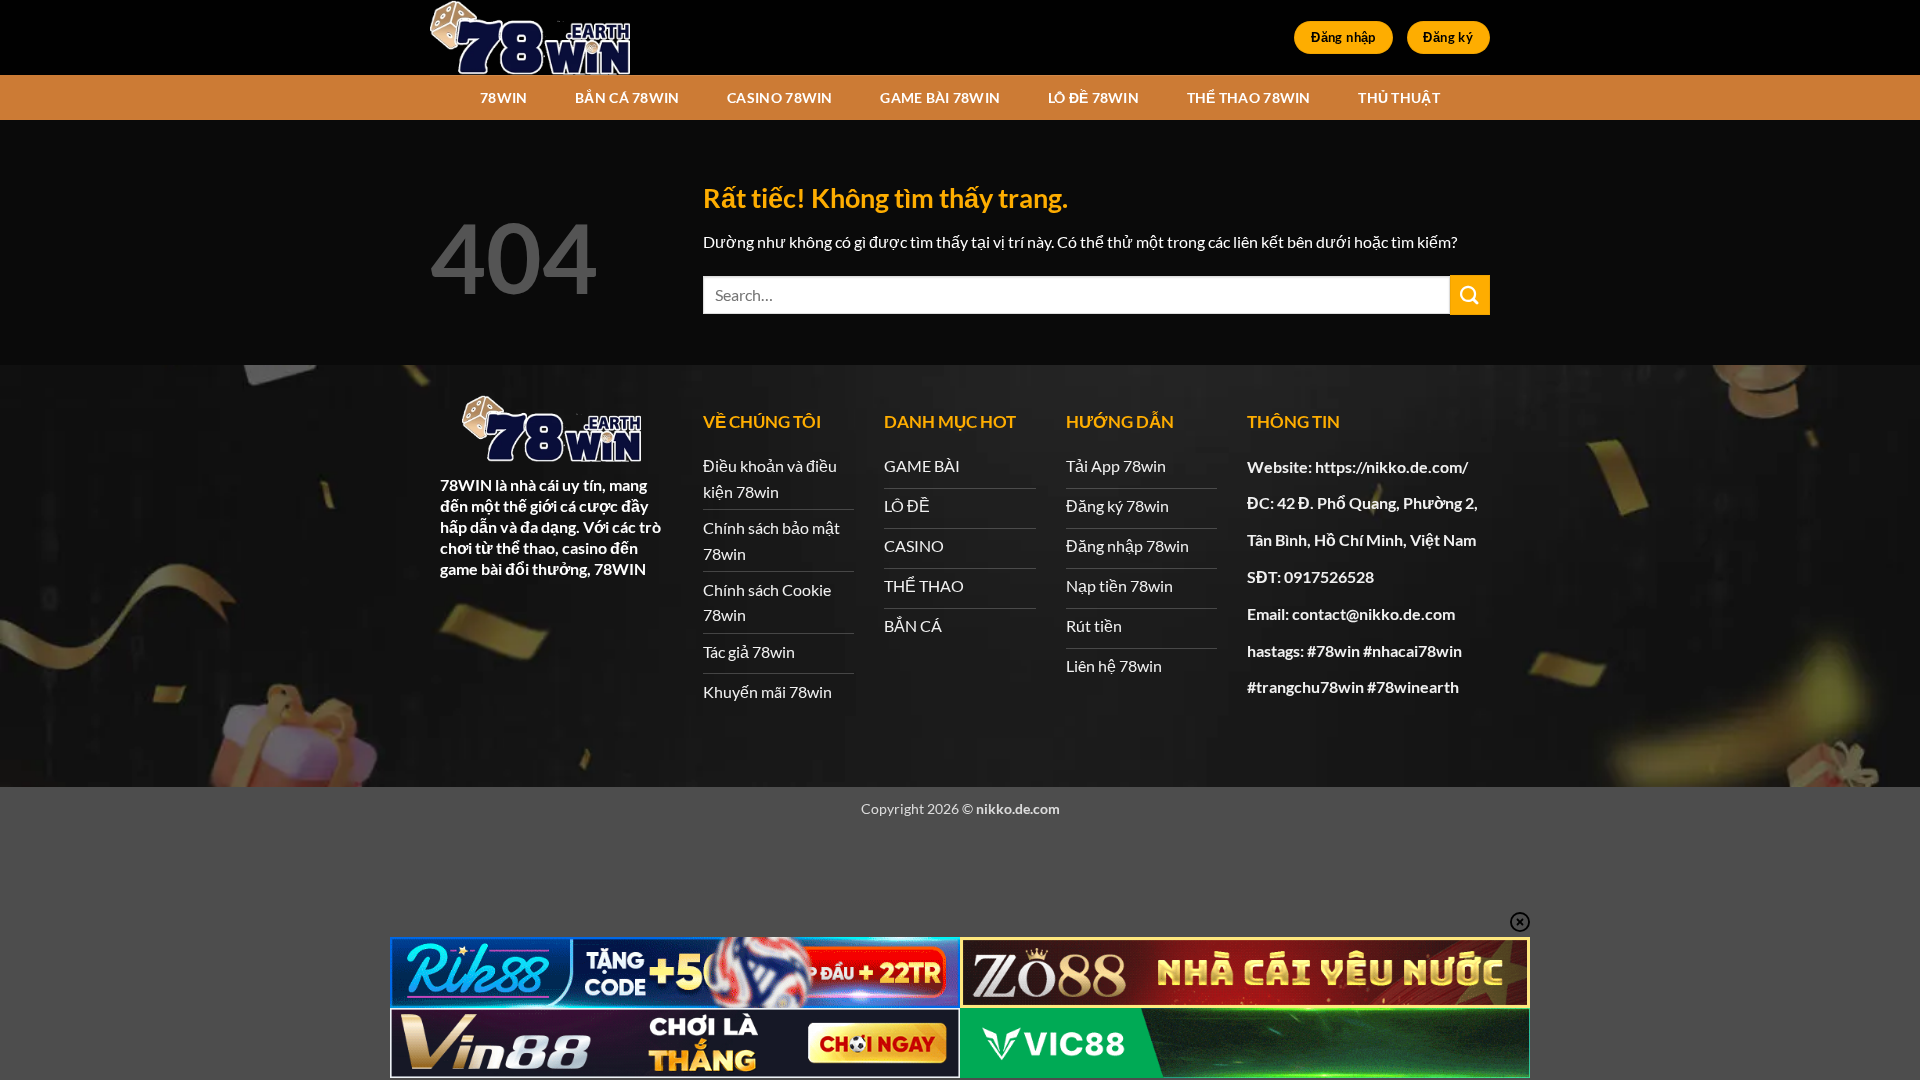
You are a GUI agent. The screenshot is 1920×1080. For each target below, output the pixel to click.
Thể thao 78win (1249, 97)
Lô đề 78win (1093, 97)
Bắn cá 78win (627, 97)
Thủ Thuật (1399, 97)
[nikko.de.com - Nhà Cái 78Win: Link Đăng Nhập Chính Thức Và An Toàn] (530, 37)
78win (503, 97)
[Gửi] (1470, 294)
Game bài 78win (940, 97)
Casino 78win (779, 97)
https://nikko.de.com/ (1391, 466)
